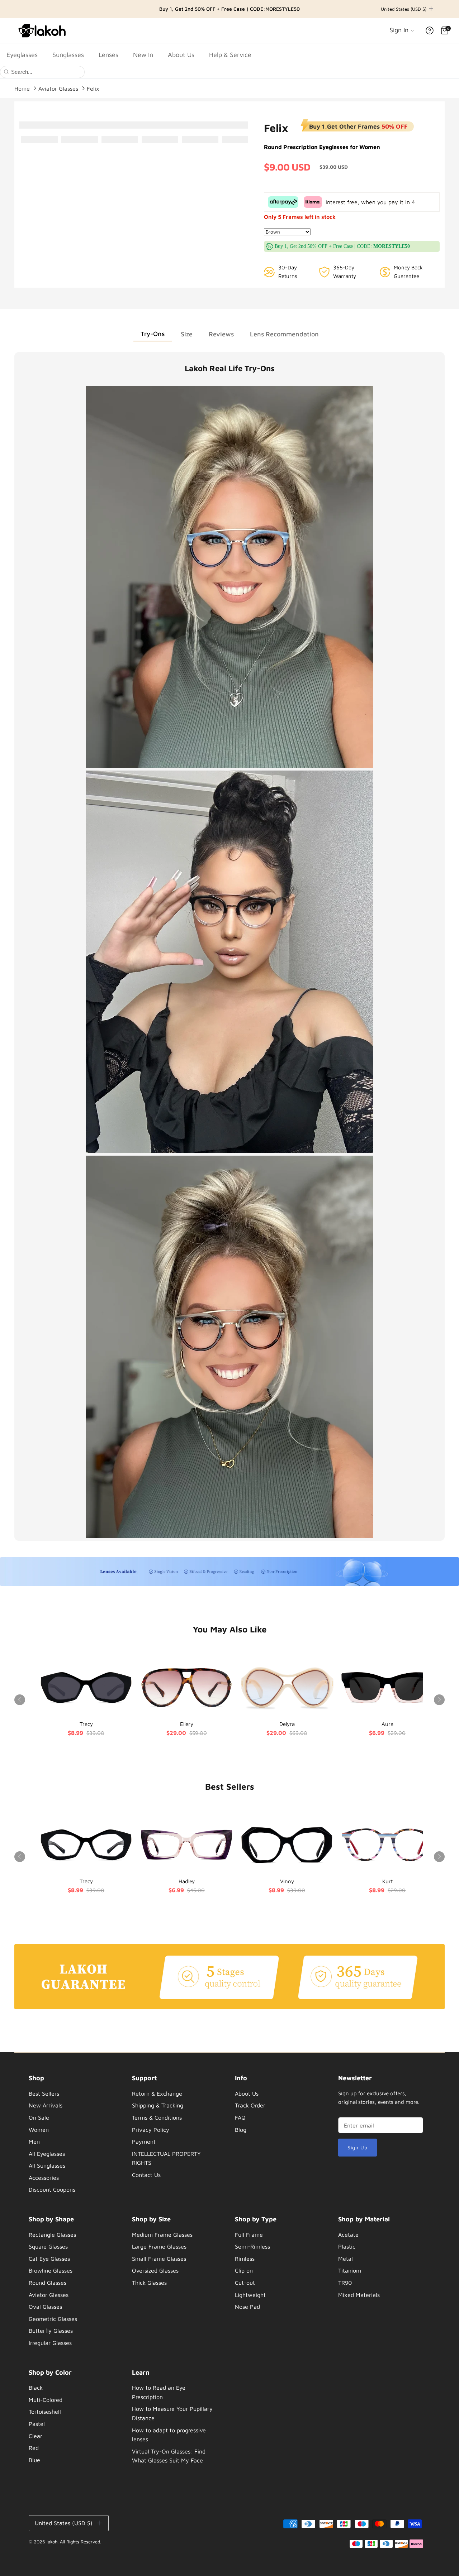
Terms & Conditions (157, 2117)
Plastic (347, 2246)
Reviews (221, 334)
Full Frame (249, 2235)
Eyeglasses (22, 55)
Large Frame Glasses (159, 2246)
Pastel (37, 2424)
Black (36, 2388)
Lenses (108, 55)
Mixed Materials (359, 2295)
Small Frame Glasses (159, 2259)
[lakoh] (43, 30)
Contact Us (146, 2175)
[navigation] (71, 2136)
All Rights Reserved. (81, 2542)
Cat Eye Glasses (49, 2259)
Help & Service (230, 55)
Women (39, 2130)
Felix (93, 88)
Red (34, 2448)
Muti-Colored (46, 2400)
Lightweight (250, 2295)
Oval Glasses (45, 2307)
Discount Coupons (52, 2189)
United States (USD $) (404, 9)
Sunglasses (68, 55)
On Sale (39, 2117)
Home (22, 88)
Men (34, 2141)
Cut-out (245, 2283)
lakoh (52, 2542)
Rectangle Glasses (52, 2235)
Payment (144, 2141)
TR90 (345, 2283)
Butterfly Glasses (51, 2331)
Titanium (350, 2270)
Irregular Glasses (50, 2343)
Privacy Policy (151, 2130)
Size (187, 334)
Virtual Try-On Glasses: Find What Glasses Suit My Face (169, 2456)
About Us (181, 55)
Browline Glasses (51, 2270)
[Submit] (6, 71)
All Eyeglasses (47, 2154)
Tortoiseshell (45, 2412)
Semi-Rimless (252, 2246)
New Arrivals (46, 2105)
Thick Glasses (149, 2283)
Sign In (400, 30)
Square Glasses (48, 2246)
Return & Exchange (157, 2093)
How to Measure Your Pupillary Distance (172, 2413)
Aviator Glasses (58, 88)
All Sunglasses (47, 2165)
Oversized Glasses (155, 2270)
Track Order (250, 2105)
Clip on (244, 2270)
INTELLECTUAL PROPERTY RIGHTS (166, 2158)
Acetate (348, 2235)
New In (143, 55)
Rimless (245, 2259)
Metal (346, 2259)
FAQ (240, 2117)
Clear (36, 2436)
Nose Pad (247, 2307)
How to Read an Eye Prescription (159, 2392)
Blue (34, 2460)
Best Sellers (44, 2093)
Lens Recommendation (284, 334)
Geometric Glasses (53, 2319)
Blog (241, 2130)
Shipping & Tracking (158, 2105)
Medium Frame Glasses (162, 2235)
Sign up (358, 2147)
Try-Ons (153, 334)
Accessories (44, 2178)
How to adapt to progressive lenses (169, 2435)
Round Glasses (48, 2283)
